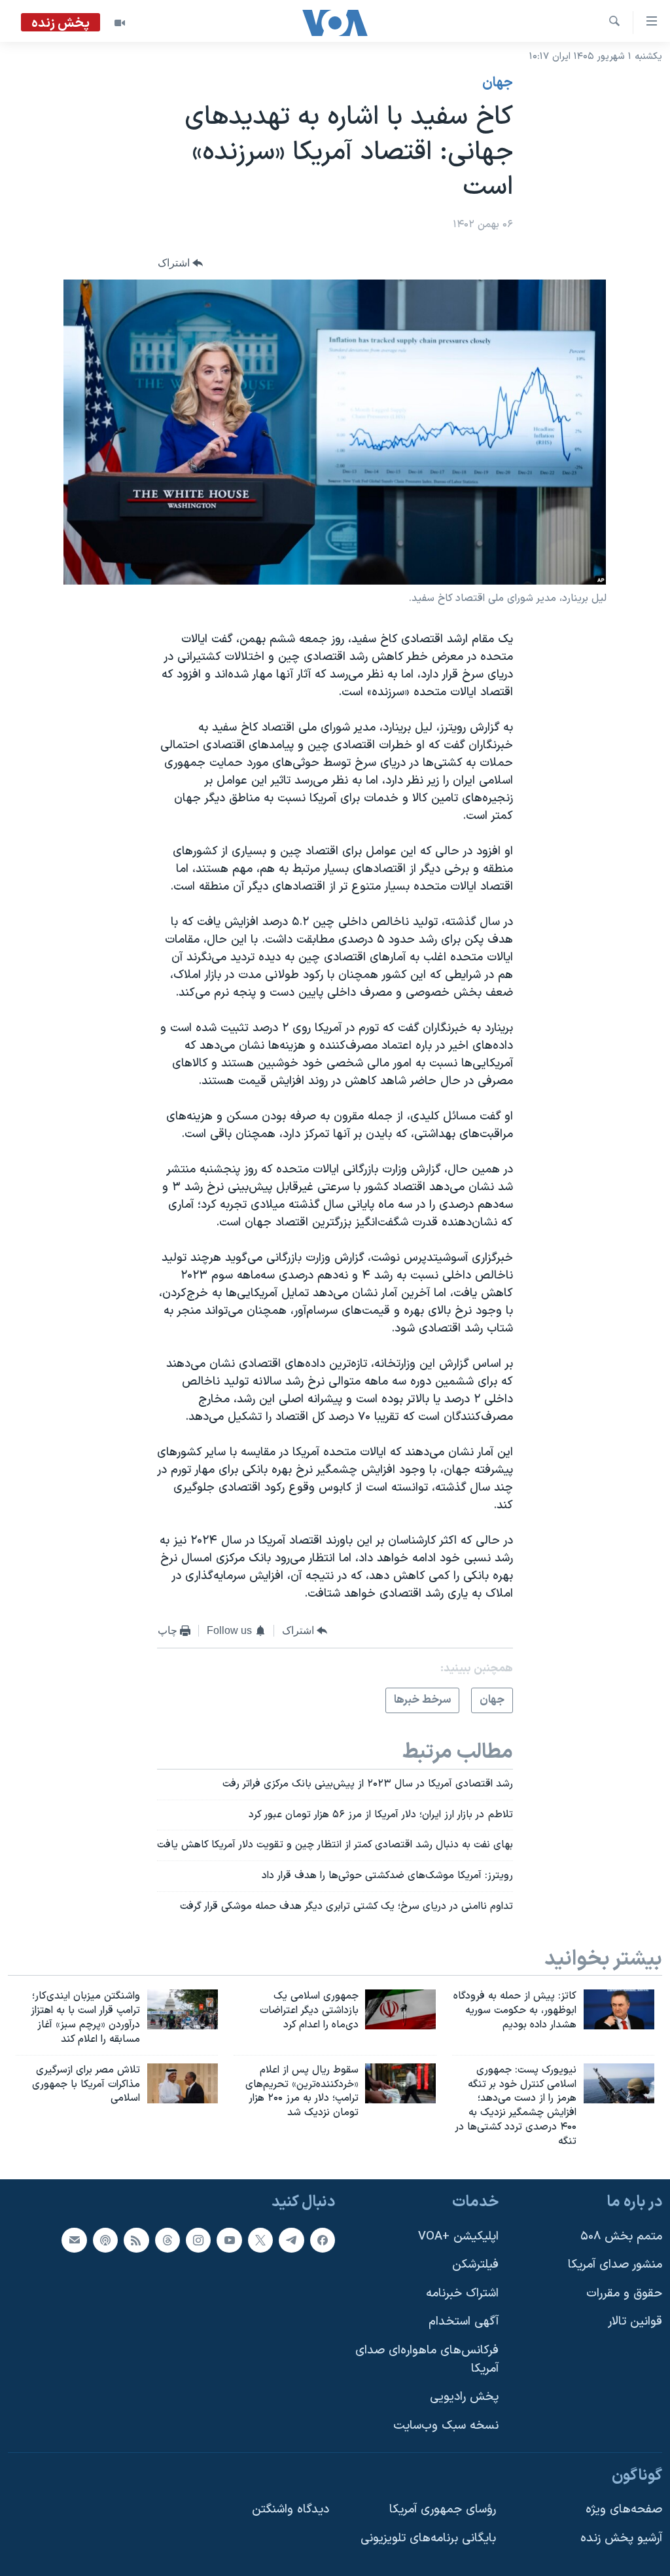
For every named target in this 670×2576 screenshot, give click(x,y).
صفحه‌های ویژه (624, 2510)
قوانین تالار (635, 2322)
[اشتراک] (74, 2240)
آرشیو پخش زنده (621, 2538)
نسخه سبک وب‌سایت (446, 2426)
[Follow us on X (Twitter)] (260, 2240)
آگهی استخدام (464, 2322)
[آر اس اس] (136, 2240)
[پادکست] (105, 2240)
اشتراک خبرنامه (462, 2294)
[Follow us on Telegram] (291, 2240)
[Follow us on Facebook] (323, 2240)
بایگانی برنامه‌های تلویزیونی (428, 2538)
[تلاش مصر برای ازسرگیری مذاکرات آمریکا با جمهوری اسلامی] (183, 2083)
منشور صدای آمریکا (615, 2265)
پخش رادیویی (464, 2397)
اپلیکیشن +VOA (458, 2236)
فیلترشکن (475, 2265)
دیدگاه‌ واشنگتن (291, 2510)
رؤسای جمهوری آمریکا (443, 2510)
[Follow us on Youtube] (229, 2240)
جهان (498, 83)
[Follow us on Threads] (167, 2240)
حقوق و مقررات (624, 2294)
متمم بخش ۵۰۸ (621, 2236)
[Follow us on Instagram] (198, 2240)
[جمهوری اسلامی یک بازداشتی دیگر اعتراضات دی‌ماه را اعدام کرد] (400, 2009)
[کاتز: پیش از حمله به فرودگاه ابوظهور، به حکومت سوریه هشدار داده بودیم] (619, 2009)
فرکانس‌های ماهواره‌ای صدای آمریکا (427, 2360)
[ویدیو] (120, 23)
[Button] (181, 263)
